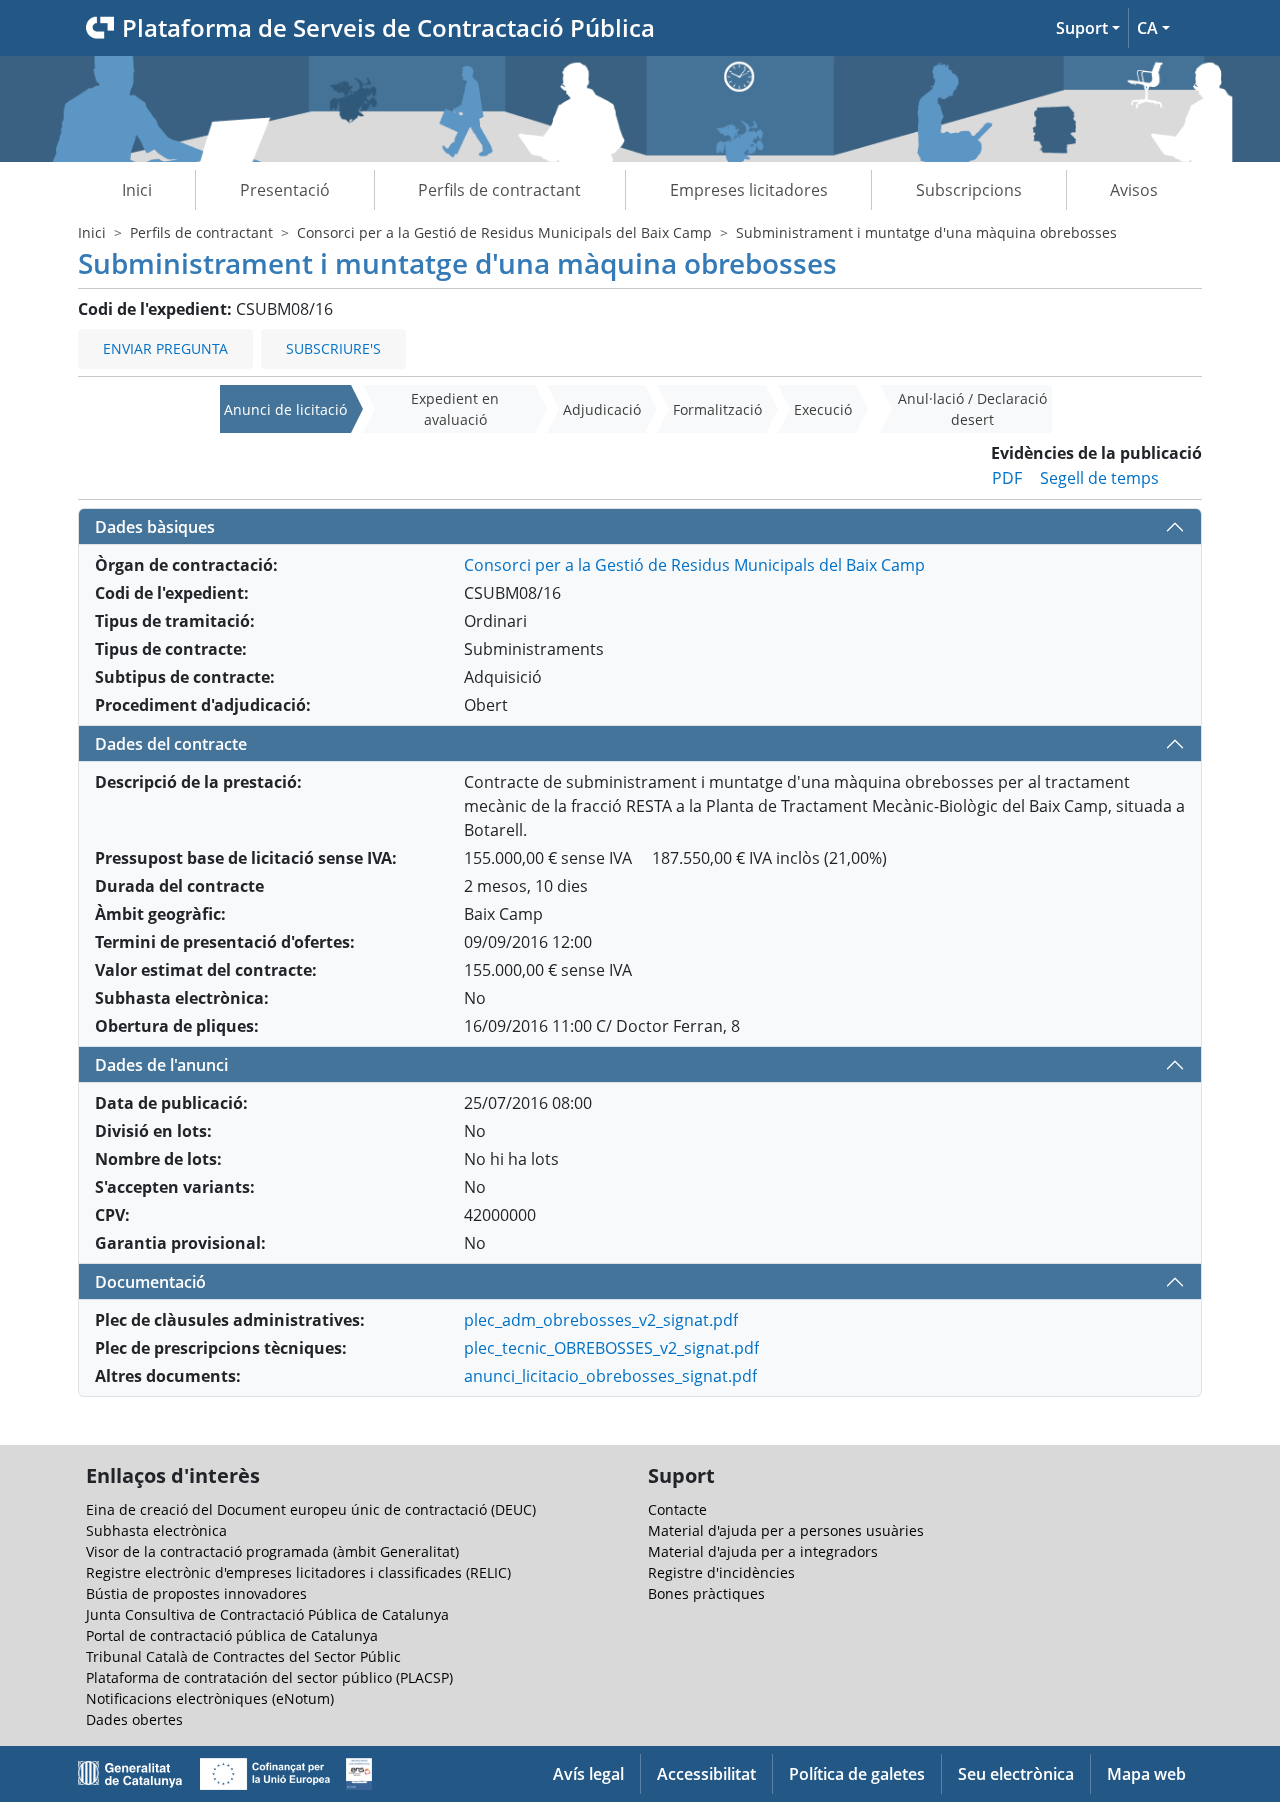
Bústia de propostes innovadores (196, 1593)
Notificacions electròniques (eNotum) (210, 1698)
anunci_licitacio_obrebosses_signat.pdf (610, 1376)
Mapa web (1146, 1774)
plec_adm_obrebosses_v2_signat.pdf (601, 1320)
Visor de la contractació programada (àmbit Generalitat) (272, 1551)
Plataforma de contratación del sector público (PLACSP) (269, 1677)
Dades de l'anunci (161, 1065)
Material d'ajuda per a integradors (763, 1551)
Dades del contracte (171, 744)
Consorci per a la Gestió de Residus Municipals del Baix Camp (504, 232)
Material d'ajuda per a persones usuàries (786, 1530)
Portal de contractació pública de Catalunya (232, 1635)
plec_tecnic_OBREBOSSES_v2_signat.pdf (611, 1348)
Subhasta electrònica (156, 1530)
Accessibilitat (706, 1774)
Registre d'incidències (721, 1572)
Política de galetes (857, 1774)
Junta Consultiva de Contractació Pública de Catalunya (267, 1614)
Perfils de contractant (499, 190)
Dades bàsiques (155, 527)
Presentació (285, 190)
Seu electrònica (1016, 1774)
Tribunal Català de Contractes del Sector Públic (243, 1656)
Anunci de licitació (285, 409)
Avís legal (588, 1774)
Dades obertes (134, 1719)
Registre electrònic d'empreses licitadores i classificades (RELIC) (298, 1572)
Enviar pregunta (165, 348)
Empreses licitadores (749, 190)
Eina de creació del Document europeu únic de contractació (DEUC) (311, 1509)
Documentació (150, 1282)
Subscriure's (333, 348)
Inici (137, 190)
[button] (1088, 28)
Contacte (677, 1509)
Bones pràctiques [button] (706, 1593)
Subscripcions (969, 190)
